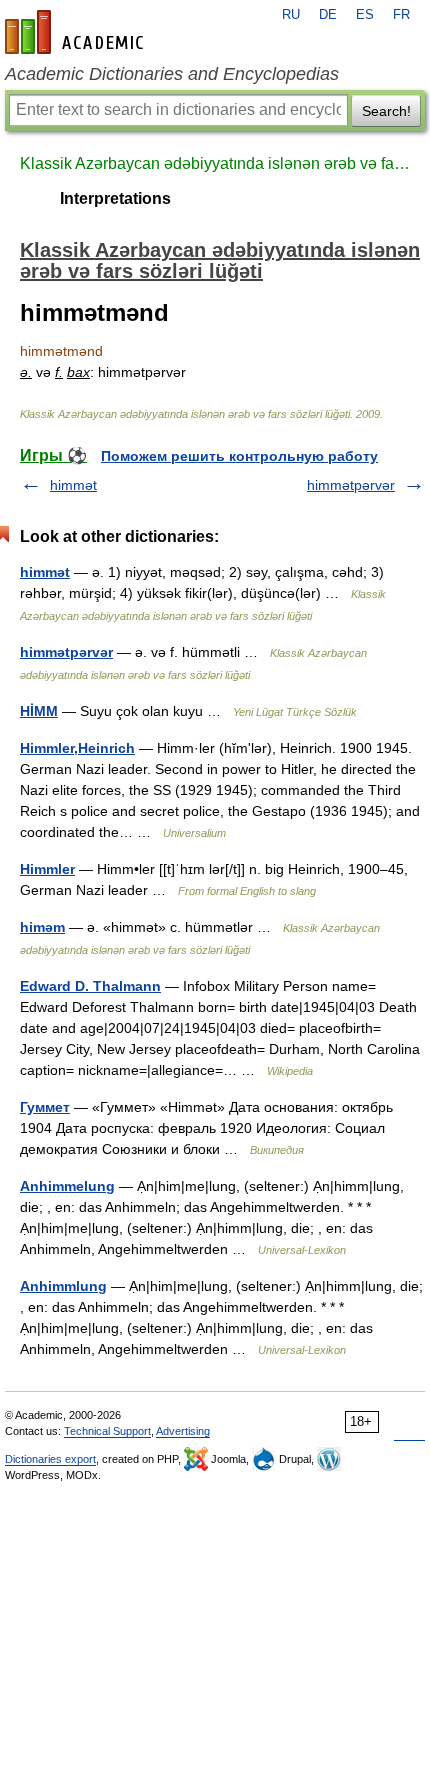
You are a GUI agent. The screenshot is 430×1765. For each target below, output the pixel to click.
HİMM (39, 711)
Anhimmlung (63, 1286)
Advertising (183, 1431)
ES (365, 15)
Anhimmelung (67, 1186)
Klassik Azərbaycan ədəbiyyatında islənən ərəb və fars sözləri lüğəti (215, 163)
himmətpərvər (351, 485)
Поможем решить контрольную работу (239, 456)
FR (401, 15)
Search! (386, 111)
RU (291, 15)
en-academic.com (77, 32)
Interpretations (115, 198)
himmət (73, 485)
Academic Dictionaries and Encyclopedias (172, 74)
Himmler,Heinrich (77, 748)
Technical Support (107, 1431)
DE (328, 15)
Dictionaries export (50, 1459)
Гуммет (45, 1107)
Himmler (47, 869)
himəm (42, 927)
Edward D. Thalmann (90, 986)
